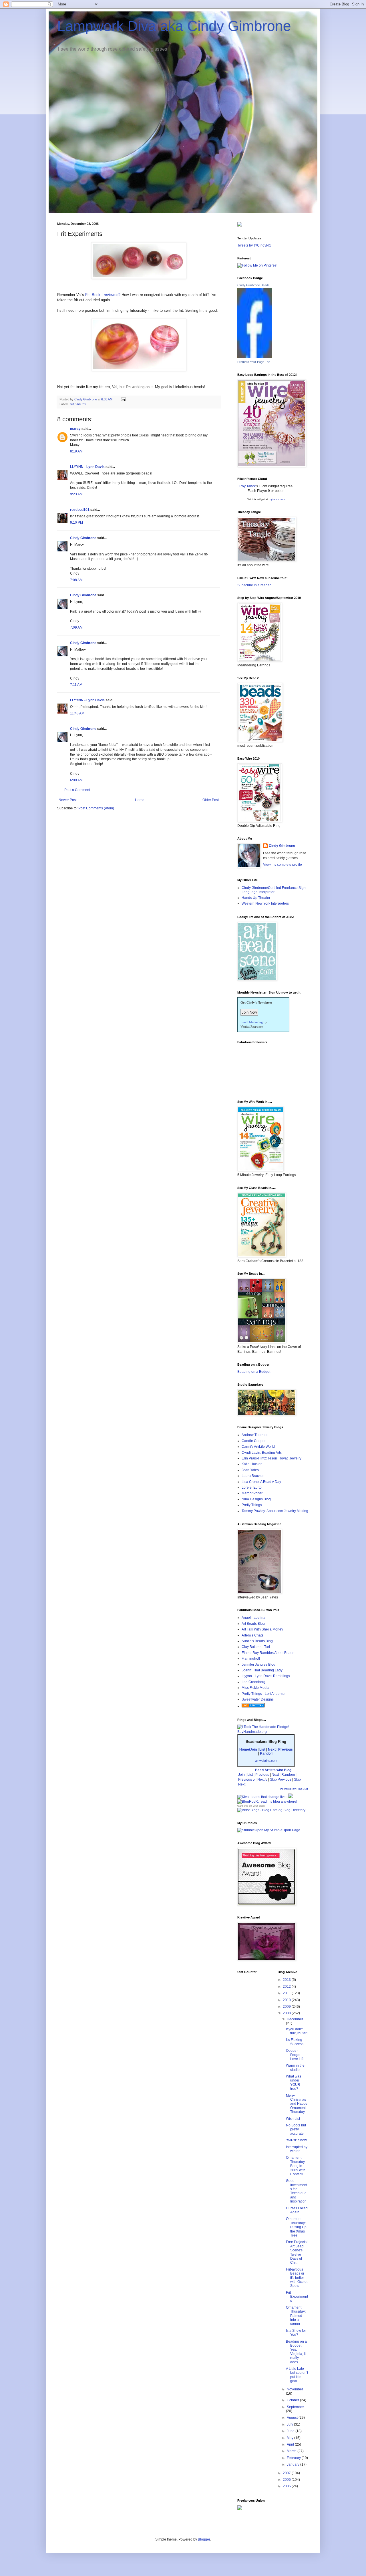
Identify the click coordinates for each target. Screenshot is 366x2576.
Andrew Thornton (255, 1435)
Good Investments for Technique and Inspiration (297, 2191)
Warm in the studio (295, 2067)
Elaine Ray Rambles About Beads (268, 1653)
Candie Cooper (254, 1441)
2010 (287, 2000)
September (295, 2407)
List (262, 1749)
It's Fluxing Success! (295, 2042)
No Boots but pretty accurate (296, 2129)
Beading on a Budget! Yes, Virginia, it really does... (296, 2352)
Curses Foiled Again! (297, 2210)
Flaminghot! (251, 1659)
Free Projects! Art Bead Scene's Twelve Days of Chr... (297, 2252)
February (294, 2458)
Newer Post (68, 800)
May (291, 2438)
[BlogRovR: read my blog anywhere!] (273, 1802)
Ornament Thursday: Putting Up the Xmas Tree (296, 2227)
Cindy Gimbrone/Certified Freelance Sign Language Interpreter (274, 890)
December (295, 2019)
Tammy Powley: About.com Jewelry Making (275, 1511)
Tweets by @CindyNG (254, 245)
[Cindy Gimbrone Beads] (254, 357)
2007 (287, 2473)
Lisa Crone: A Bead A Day (261, 1482)
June (291, 2431)
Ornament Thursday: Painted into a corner (296, 2316)
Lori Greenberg (253, 1682)
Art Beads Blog (253, 1624)
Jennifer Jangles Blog (258, 1665)
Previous (286, 1749)
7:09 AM (76, 627)
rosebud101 (80, 510)
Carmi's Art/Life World (258, 1447)
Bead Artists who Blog (273, 1770)
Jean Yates (250, 1470)
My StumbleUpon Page (282, 1830)
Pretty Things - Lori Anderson (264, 1694)
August (293, 2418)
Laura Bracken (253, 1476)
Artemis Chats (252, 1635)
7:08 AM (76, 580)
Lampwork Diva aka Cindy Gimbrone (174, 26)
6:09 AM (76, 780)
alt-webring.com (266, 1761)
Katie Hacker (252, 1464)
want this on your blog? (251, 1806)
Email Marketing (252, 1022)
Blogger (204, 2539)
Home (140, 800)
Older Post (211, 800)
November (295, 2389)
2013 (287, 1980)
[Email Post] (123, 399)
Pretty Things (252, 1505)
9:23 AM (76, 494)
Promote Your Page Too (254, 362)
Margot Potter (252, 1493)
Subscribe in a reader (254, 585)
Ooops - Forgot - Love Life (295, 2055)
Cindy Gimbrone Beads (253, 285)
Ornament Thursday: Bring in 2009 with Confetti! (296, 2166)
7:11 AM (76, 685)
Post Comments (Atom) (96, 808)
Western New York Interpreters (265, 903)
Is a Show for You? (296, 2333)
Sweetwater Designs (258, 1699)
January (294, 2464)
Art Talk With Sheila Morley (262, 1629)
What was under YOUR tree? (294, 2083)
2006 (287, 2480)
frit (72, 404)
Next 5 (262, 1779)
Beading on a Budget (254, 1372)
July (290, 2424)
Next (272, 1749)
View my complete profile (283, 865)
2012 (287, 1987)
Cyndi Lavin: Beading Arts (262, 1453)
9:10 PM (76, 523)
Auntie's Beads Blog (257, 1641)
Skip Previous (281, 1779)
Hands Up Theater (256, 898)
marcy (75, 429)
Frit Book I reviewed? (102, 295)
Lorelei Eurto (252, 1487)
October (293, 2400)
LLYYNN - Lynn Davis (87, 467)
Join (241, 1775)
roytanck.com (277, 499)
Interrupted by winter (297, 2149)
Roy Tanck (247, 486)
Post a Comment (77, 790)
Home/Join (248, 1749)
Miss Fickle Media (255, 1688)
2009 (287, 2007)
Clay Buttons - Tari (256, 1647)
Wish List (293, 2119)
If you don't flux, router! (297, 2031)
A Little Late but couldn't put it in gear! (297, 2375)
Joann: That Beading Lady (262, 1670)
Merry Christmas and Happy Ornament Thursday (297, 2104)
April (291, 2444)
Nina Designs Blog (256, 1499)
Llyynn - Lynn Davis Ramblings (266, 1676)
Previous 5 (246, 1779)
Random (267, 1753)
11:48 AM (77, 713)
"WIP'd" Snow (296, 2140)
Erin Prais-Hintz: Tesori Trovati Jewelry (271, 1458)
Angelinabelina (253, 1618)
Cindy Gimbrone (83, 538)
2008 (287, 2013)
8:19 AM (76, 451)
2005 (287, 2486)
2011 (287, 1993)
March (292, 2451)
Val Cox (81, 404)
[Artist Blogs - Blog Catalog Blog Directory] (271, 1810)
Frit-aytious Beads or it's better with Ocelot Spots (297, 2278)
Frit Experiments (297, 2297)
